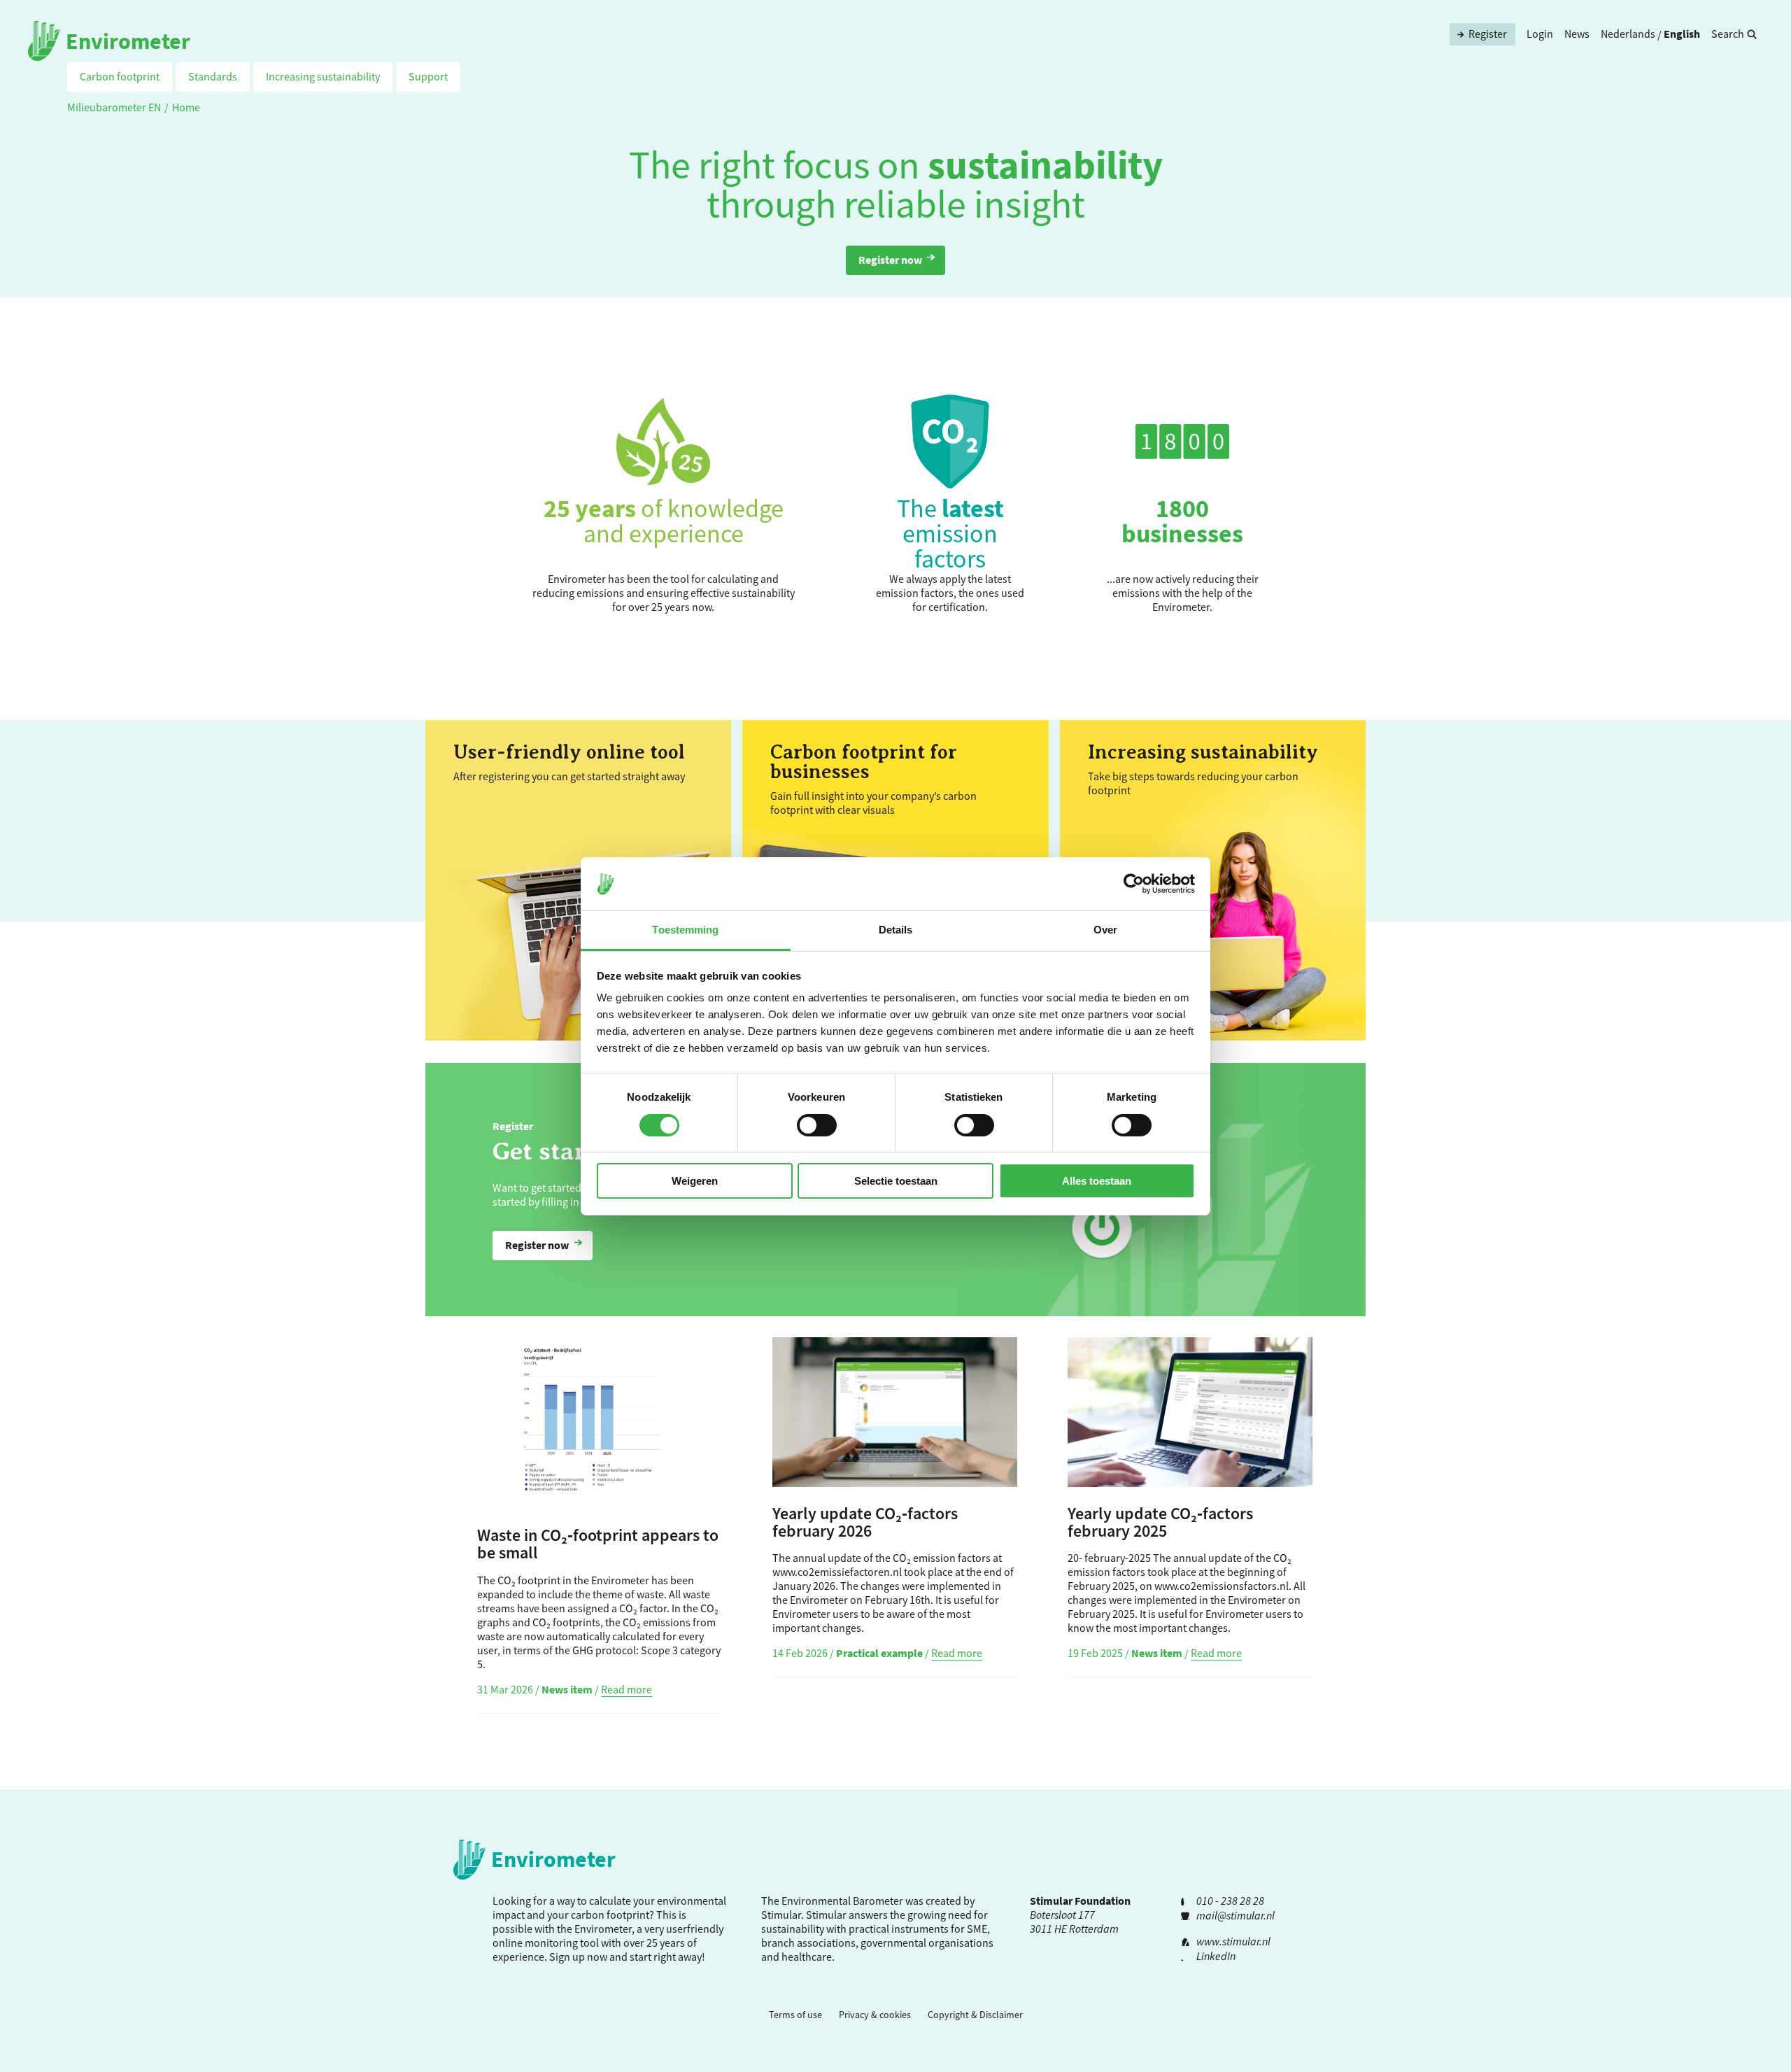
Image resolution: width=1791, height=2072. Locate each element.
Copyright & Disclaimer (975, 2015)
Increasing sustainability (323, 76)
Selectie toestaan (896, 1181)
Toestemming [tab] (685, 930)
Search (1728, 34)
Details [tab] (896, 930)
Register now (890, 260)
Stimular (826, 1915)
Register (1488, 34)
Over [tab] (1105, 930)
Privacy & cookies (875, 2015)
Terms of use (795, 2015)
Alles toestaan (1097, 1181)
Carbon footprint (120, 76)
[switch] (817, 1125)
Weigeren (695, 1181)
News (1577, 34)
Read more (627, 1689)
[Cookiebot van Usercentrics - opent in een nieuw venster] (1134, 884)
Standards (213, 76)
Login (1540, 34)
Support (428, 76)
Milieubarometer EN (114, 107)
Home (186, 107)
